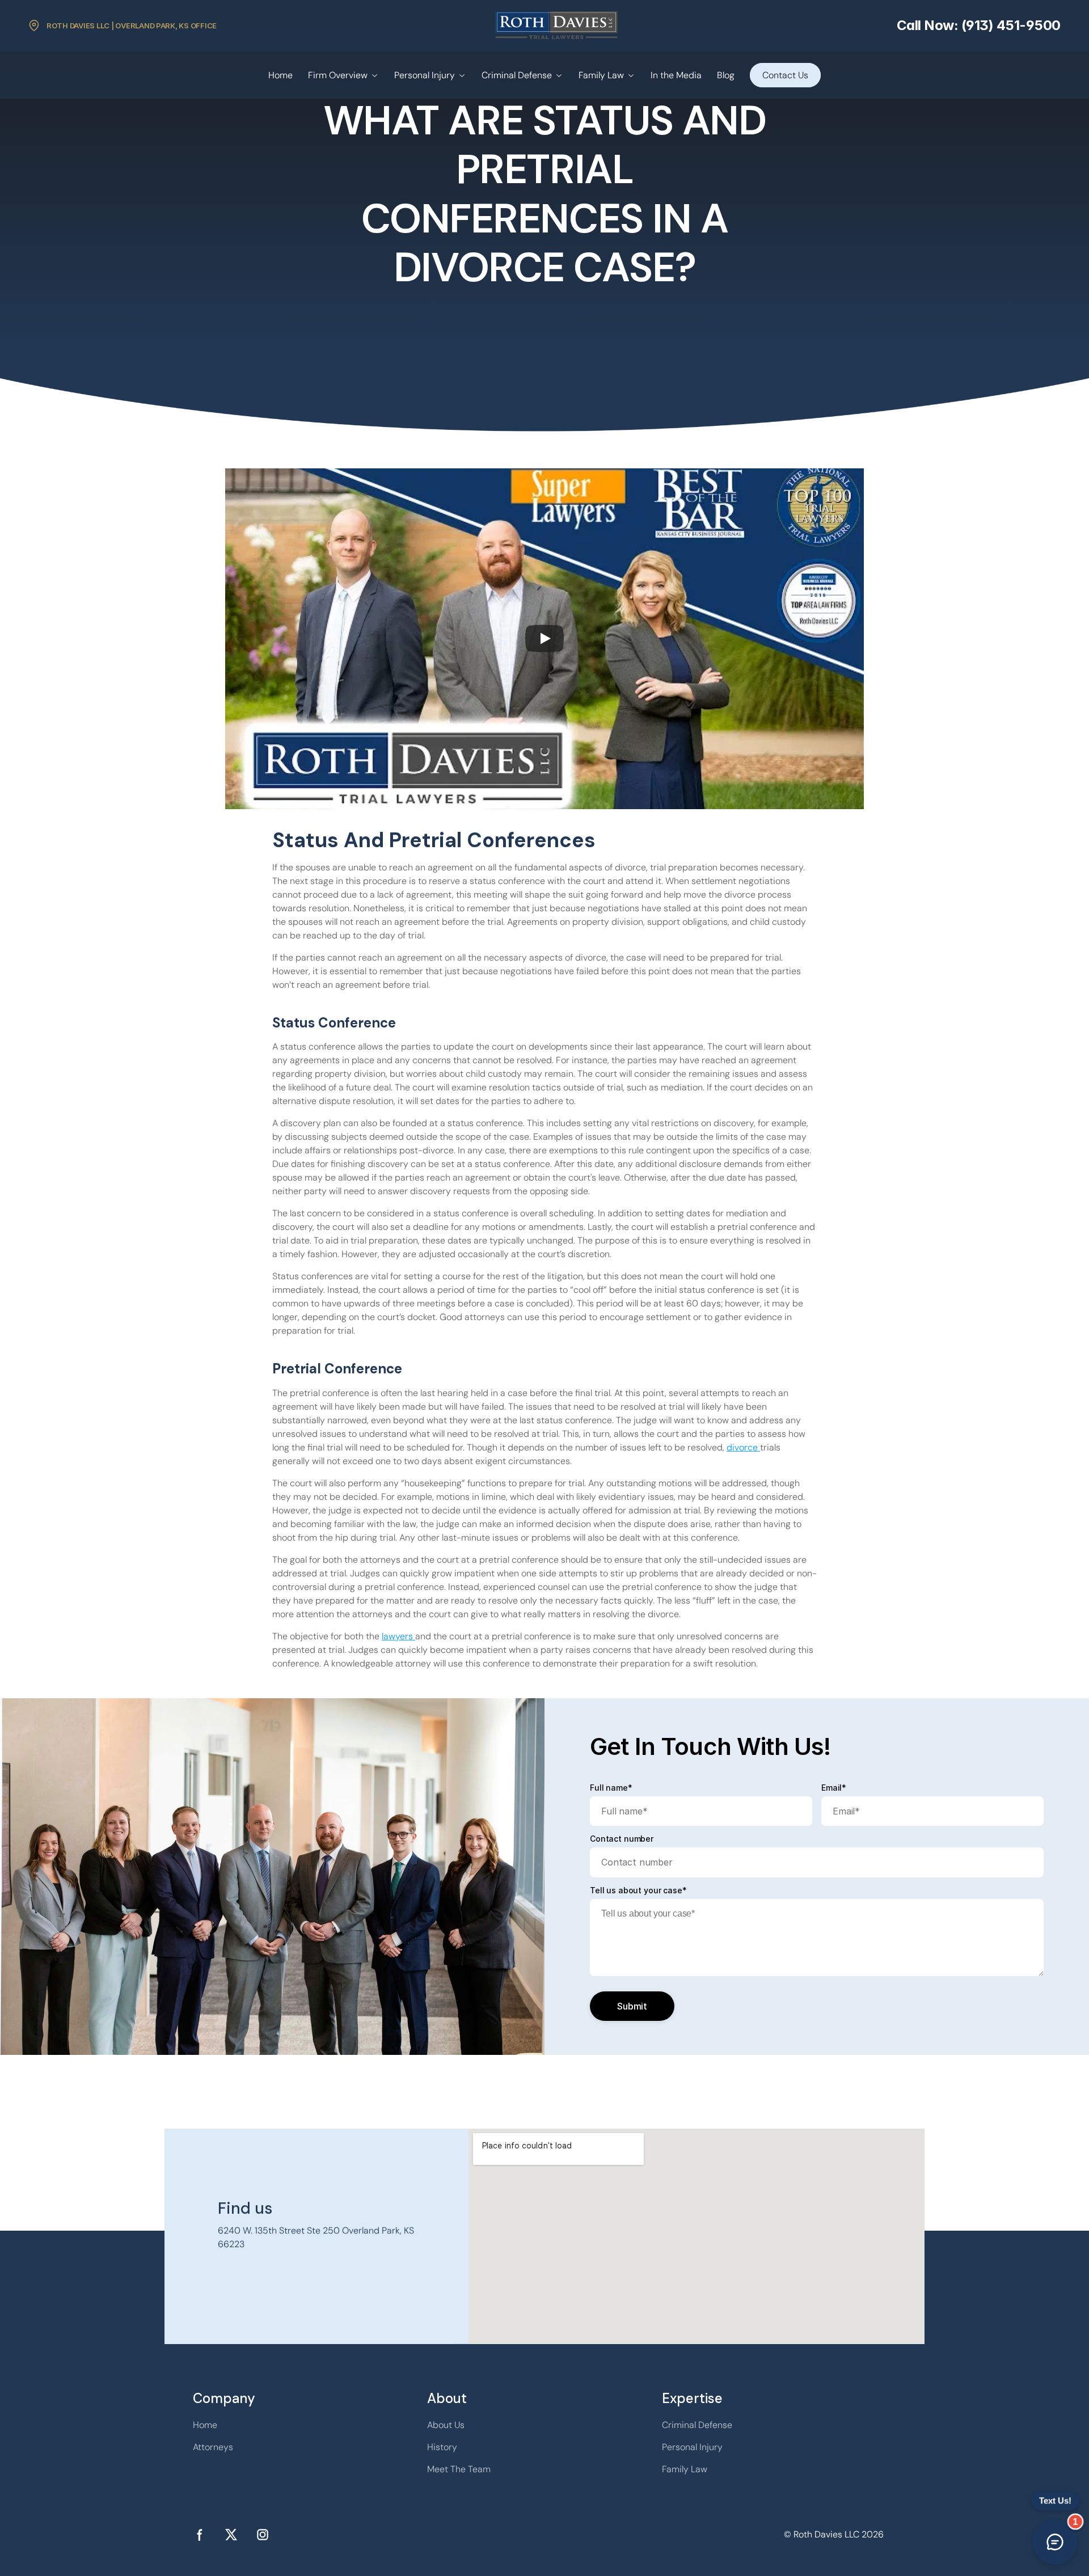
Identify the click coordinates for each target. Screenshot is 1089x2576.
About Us (446, 2425)
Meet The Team (459, 2469)
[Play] (544, 638)
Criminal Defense (517, 75)
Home (280, 75)
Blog (726, 75)
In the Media (676, 75)
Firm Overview (338, 75)
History (442, 2447)
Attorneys (213, 2447)
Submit (632, 2006)
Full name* (611, 1788)
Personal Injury (425, 75)
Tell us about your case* (638, 1890)
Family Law (601, 75)
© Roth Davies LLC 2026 (834, 2534)
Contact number (622, 1839)
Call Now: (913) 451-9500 (979, 25)
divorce (743, 1447)
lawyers (398, 1636)
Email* (834, 1788)
